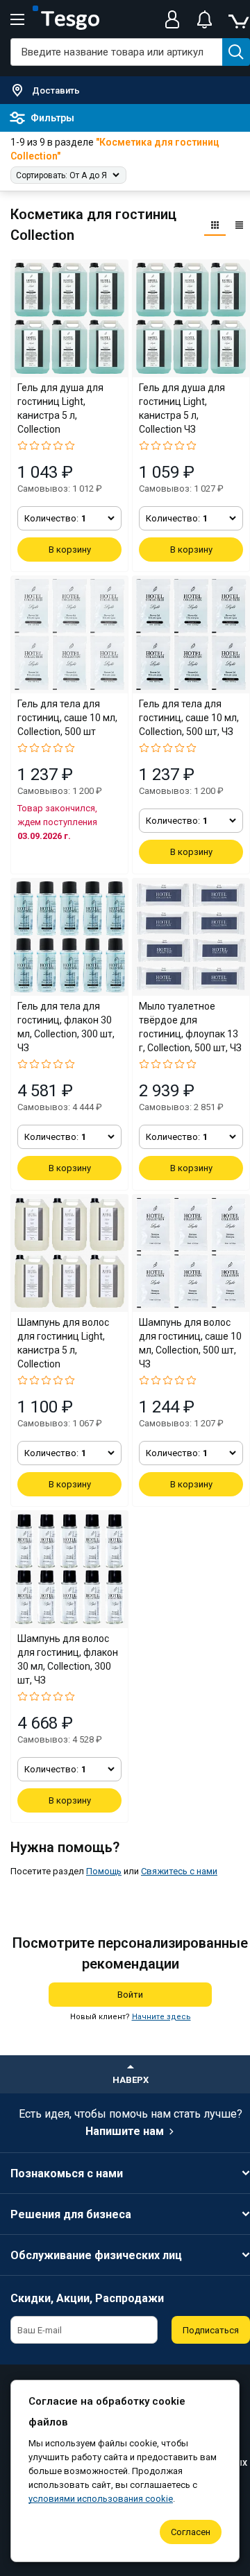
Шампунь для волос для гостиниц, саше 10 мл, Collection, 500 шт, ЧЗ (190, 1343)
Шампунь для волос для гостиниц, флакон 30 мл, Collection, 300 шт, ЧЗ (68, 1659)
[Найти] (236, 52)
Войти (130, 1995)
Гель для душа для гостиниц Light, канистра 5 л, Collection (60, 408)
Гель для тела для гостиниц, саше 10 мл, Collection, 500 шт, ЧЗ (189, 718)
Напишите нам (125, 2131)
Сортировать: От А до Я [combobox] (61, 175)
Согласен (191, 2532)
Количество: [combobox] (55, 518)
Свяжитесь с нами (179, 1871)
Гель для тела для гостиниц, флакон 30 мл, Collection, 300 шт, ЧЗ (66, 1027)
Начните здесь (161, 2017)
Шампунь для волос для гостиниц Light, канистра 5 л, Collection (63, 1343)
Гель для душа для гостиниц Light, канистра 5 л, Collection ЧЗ (182, 408)
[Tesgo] (66, 19)
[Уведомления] (204, 19)
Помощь (104, 1871)
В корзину (70, 550)
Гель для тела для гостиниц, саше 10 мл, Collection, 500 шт (67, 718)
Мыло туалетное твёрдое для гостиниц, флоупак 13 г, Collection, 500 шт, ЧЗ (190, 1027)
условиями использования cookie (101, 2499)
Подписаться (211, 2330)
